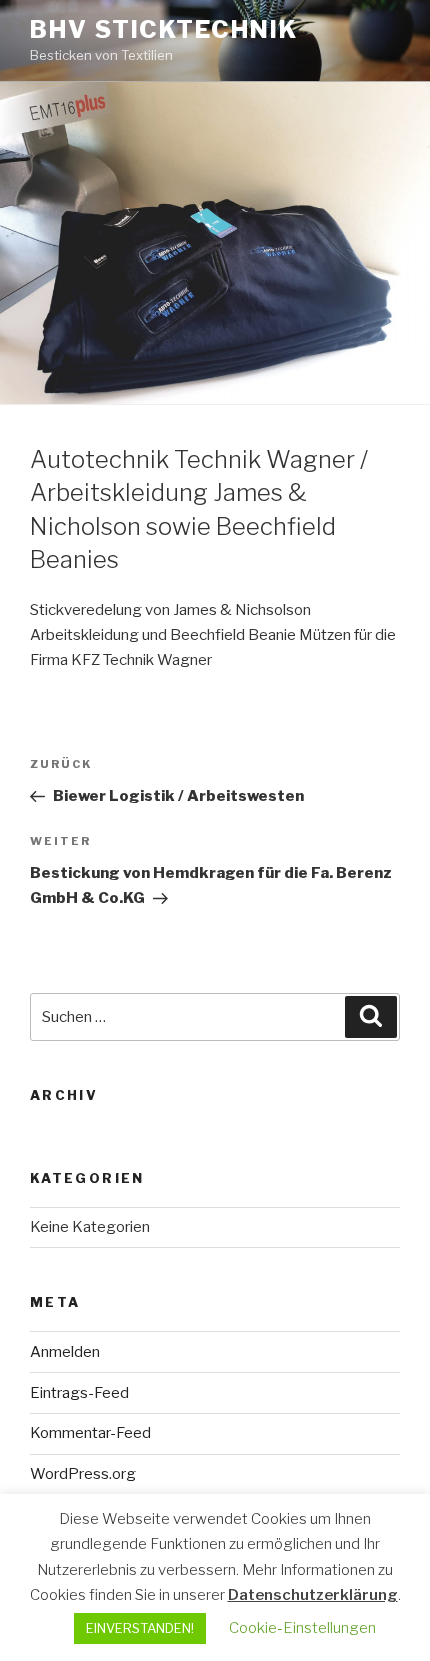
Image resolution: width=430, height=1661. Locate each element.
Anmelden (65, 1352)
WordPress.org (83, 1474)
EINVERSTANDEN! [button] (140, 1628)
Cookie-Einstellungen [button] (302, 1628)
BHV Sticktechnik (164, 29)
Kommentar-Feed (90, 1433)
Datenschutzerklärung (313, 1595)
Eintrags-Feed (79, 1393)
